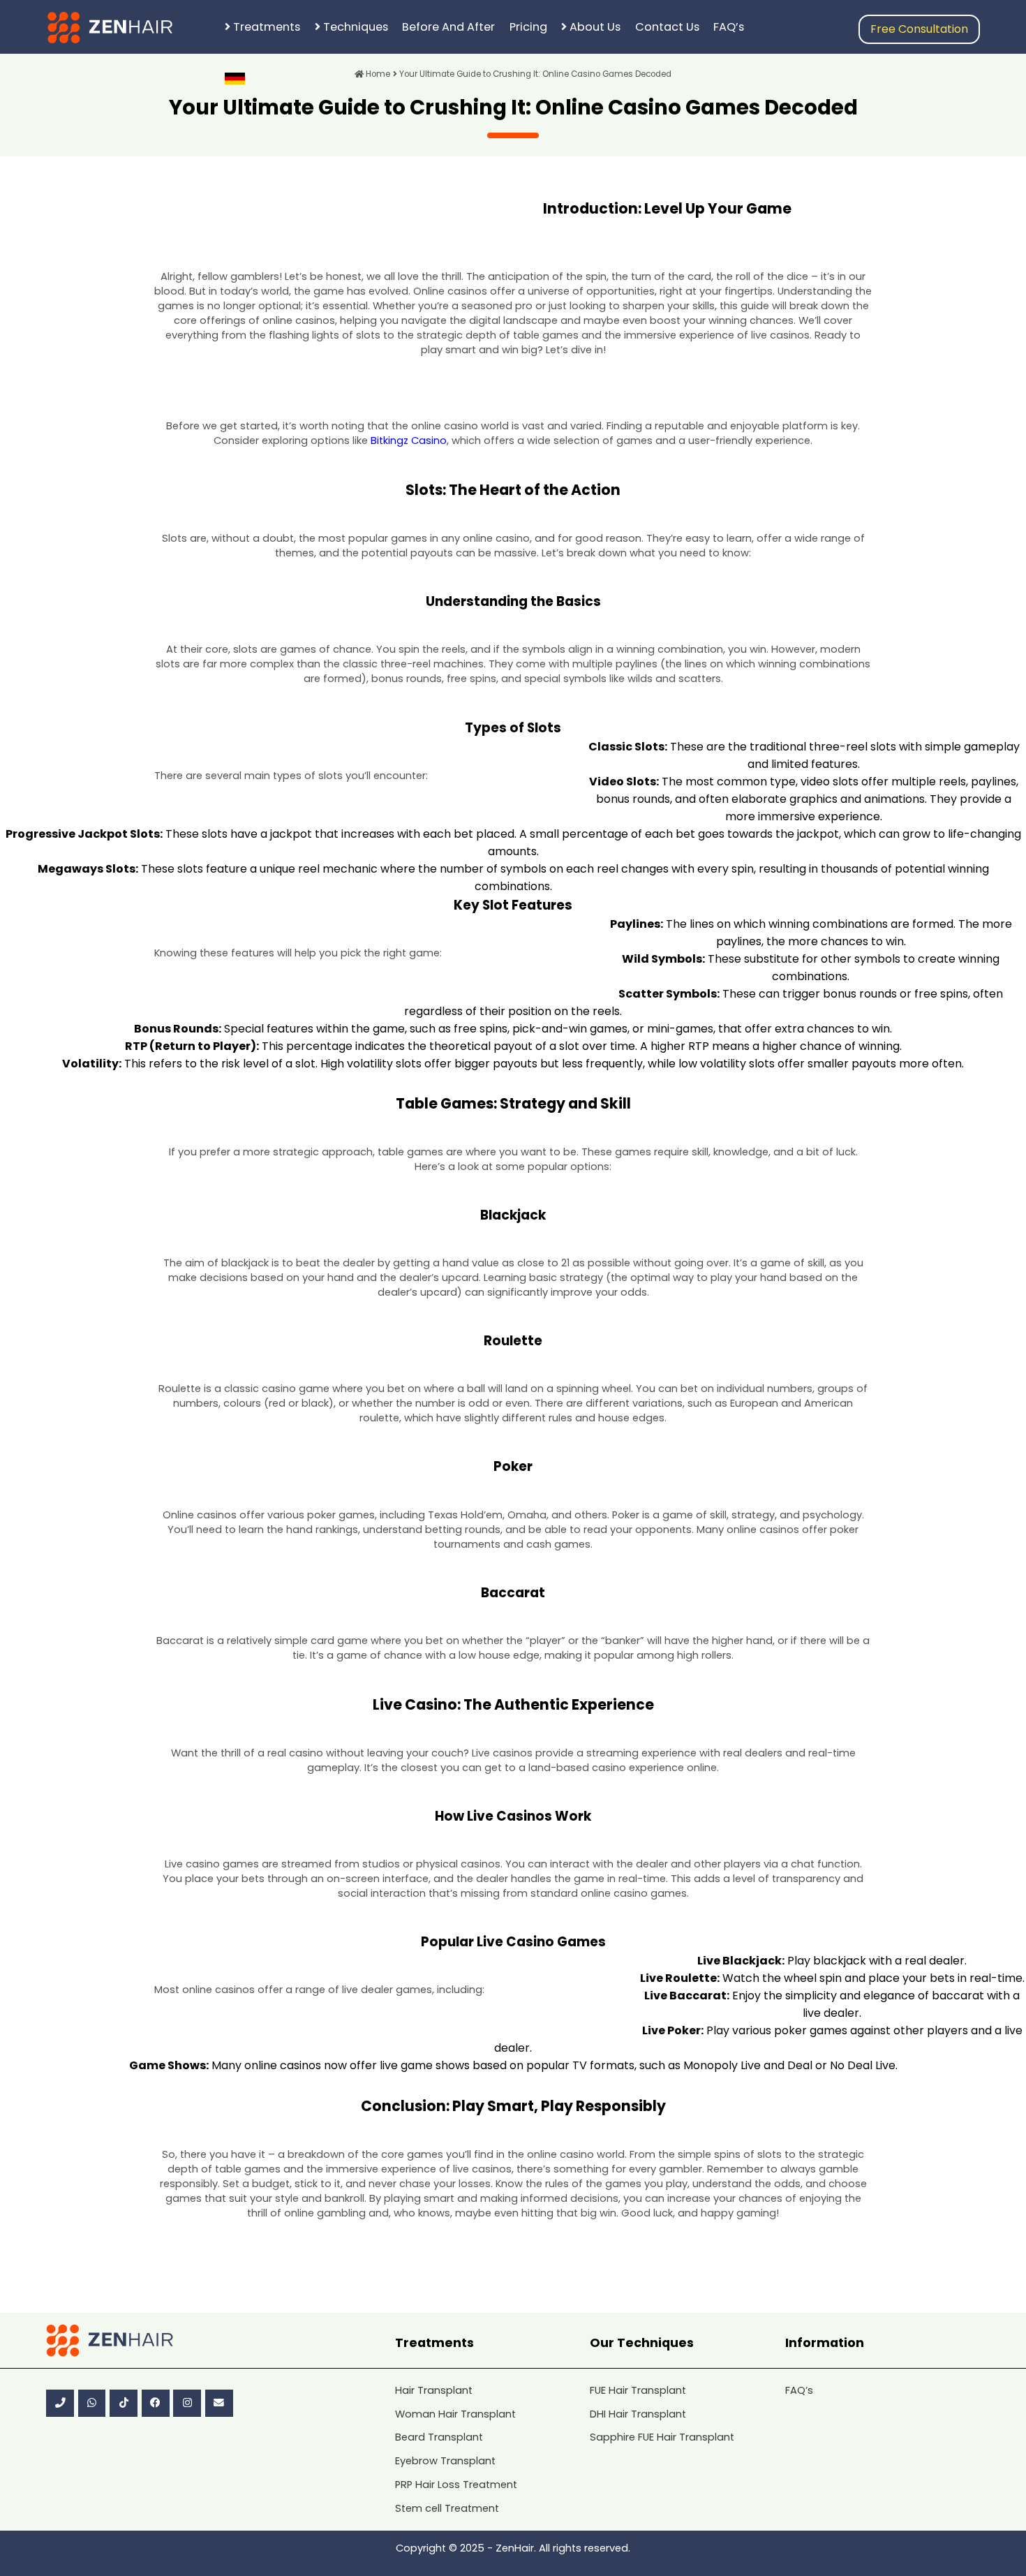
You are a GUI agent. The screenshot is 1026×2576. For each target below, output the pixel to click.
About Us (594, 27)
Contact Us (667, 27)
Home (377, 74)
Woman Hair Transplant (455, 2414)
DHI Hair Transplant (638, 2414)
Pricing (528, 27)
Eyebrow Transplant (445, 2461)
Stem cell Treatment (447, 2508)
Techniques (354, 27)
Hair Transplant (434, 2390)
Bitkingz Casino (409, 441)
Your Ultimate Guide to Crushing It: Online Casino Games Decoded (534, 74)
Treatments (265, 27)
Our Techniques (642, 2342)
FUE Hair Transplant (638, 2390)
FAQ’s (729, 27)
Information (825, 2342)
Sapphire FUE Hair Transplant (662, 2437)
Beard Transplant (439, 2437)
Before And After (448, 27)
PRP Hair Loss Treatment (456, 2485)
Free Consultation (919, 29)
